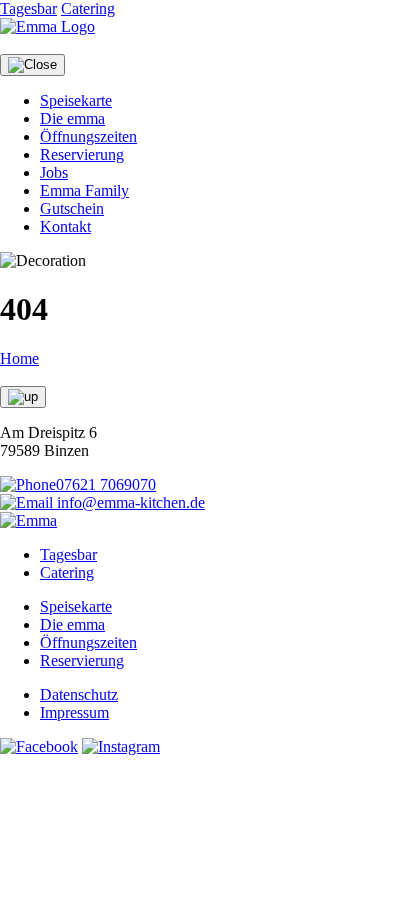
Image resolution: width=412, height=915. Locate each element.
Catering (88, 8)
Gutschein (72, 208)
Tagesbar (28, 8)
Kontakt (65, 226)
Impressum (74, 712)
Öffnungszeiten (88, 136)
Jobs (54, 172)
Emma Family (84, 190)
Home (19, 358)
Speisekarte (76, 100)
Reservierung (82, 154)
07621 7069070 (106, 484)
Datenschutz (79, 694)
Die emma (72, 118)
